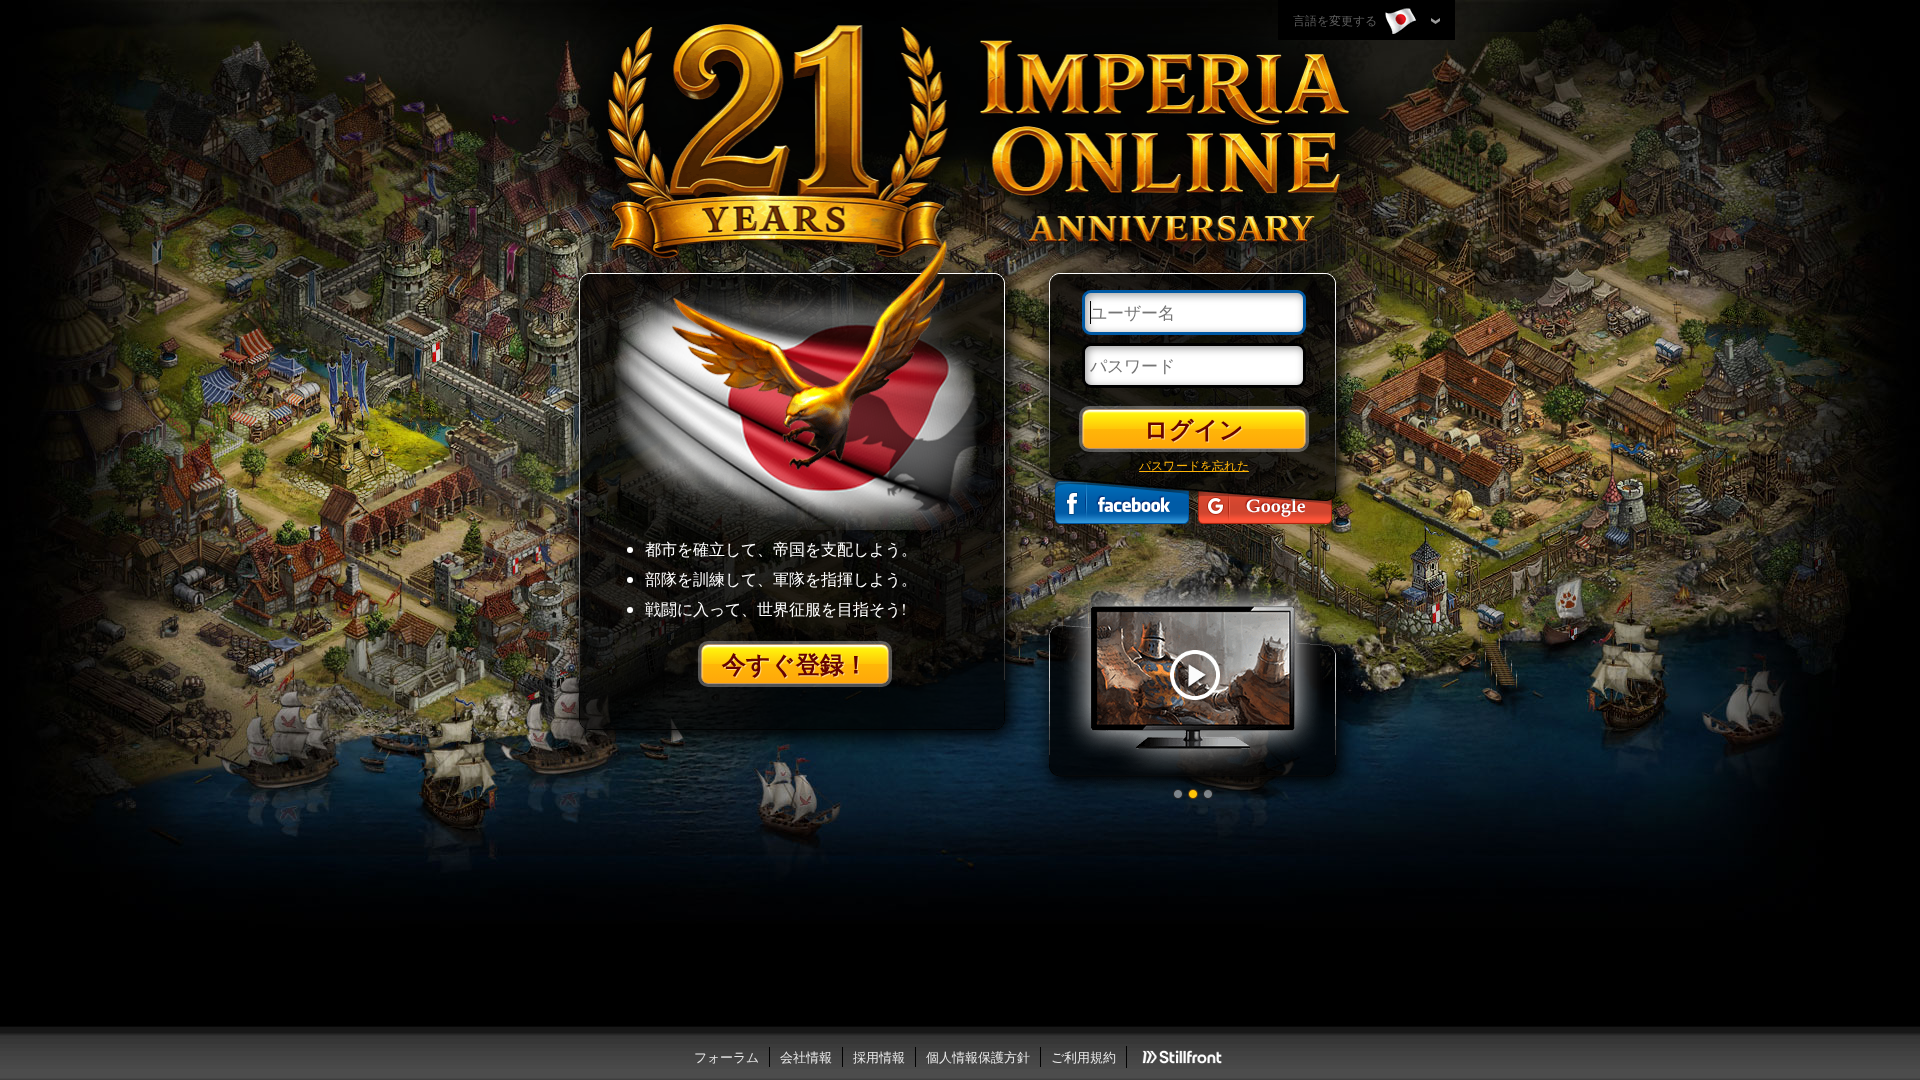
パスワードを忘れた (1194, 465)
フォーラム (726, 1057)
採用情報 (879, 1057)
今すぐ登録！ (795, 663)
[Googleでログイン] (1265, 502)
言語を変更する (1336, 20)
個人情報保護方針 (978, 1057)
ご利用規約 (1083, 1057)
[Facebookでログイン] (1122, 502)
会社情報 (806, 1057)
